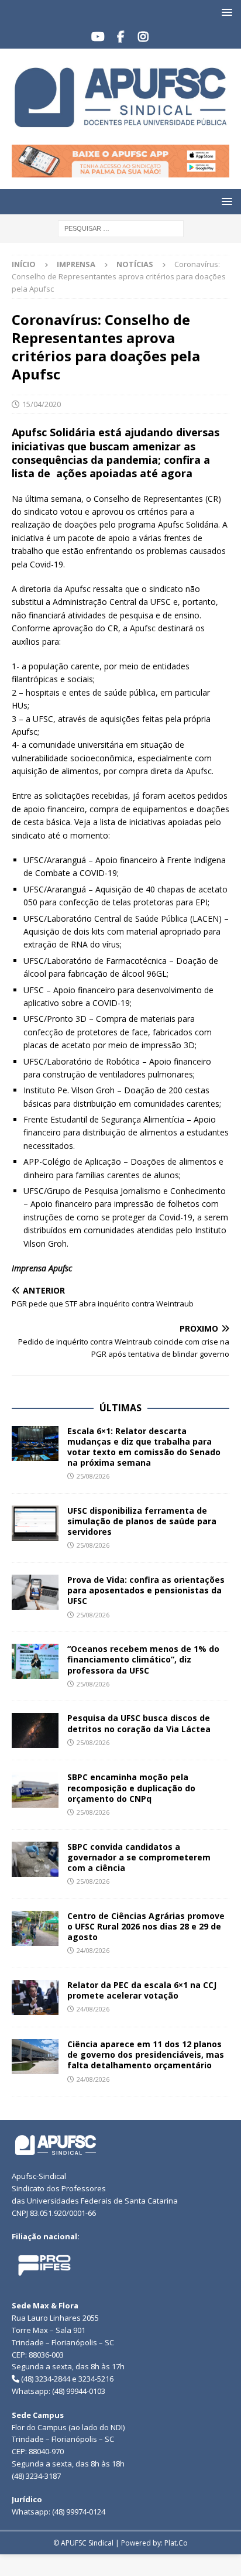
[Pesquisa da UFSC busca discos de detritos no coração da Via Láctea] (35, 1730)
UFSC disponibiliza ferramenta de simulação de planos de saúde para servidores (142, 1521)
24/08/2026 (93, 1950)
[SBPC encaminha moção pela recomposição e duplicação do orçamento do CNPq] (35, 1790)
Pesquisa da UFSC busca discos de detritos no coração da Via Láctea (139, 1723)
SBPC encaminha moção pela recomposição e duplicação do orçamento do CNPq (131, 1788)
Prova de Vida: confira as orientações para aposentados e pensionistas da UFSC (146, 1590)
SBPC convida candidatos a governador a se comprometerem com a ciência (139, 1857)
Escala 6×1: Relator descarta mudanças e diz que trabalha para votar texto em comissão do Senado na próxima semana (144, 1447)
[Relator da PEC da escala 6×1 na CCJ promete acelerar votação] (35, 1997)
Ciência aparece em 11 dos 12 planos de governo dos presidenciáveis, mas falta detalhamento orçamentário (146, 2055)
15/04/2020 (42, 404)
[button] (225, 12)
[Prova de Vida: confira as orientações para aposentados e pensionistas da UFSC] (35, 1592)
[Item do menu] (98, 37)
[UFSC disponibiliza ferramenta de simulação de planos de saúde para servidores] (35, 1523)
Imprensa (76, 264)
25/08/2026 (93, 1476)
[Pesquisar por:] (121, 228)
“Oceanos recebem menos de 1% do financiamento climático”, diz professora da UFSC (143, 1659)
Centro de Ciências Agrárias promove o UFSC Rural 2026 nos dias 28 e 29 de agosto (146, 1926)
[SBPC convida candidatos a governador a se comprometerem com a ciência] (35, 1859)
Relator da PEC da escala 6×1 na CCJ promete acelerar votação (142, 1990)
